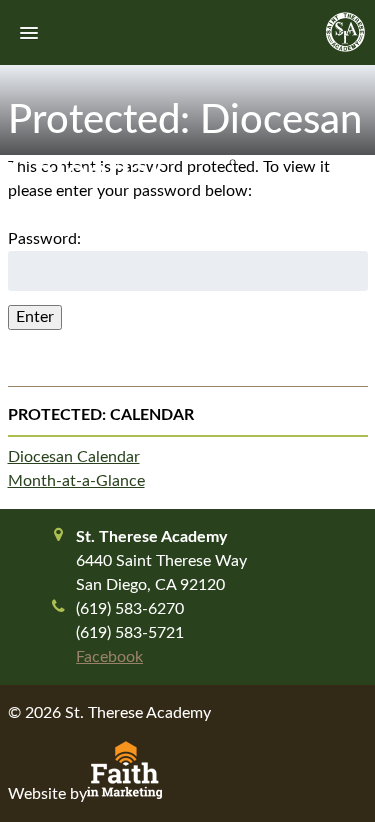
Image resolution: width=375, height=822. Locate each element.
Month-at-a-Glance (76, 481)
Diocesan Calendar (74, 457)
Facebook (109, 657)
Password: (44, 239)
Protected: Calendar (101, 415)
